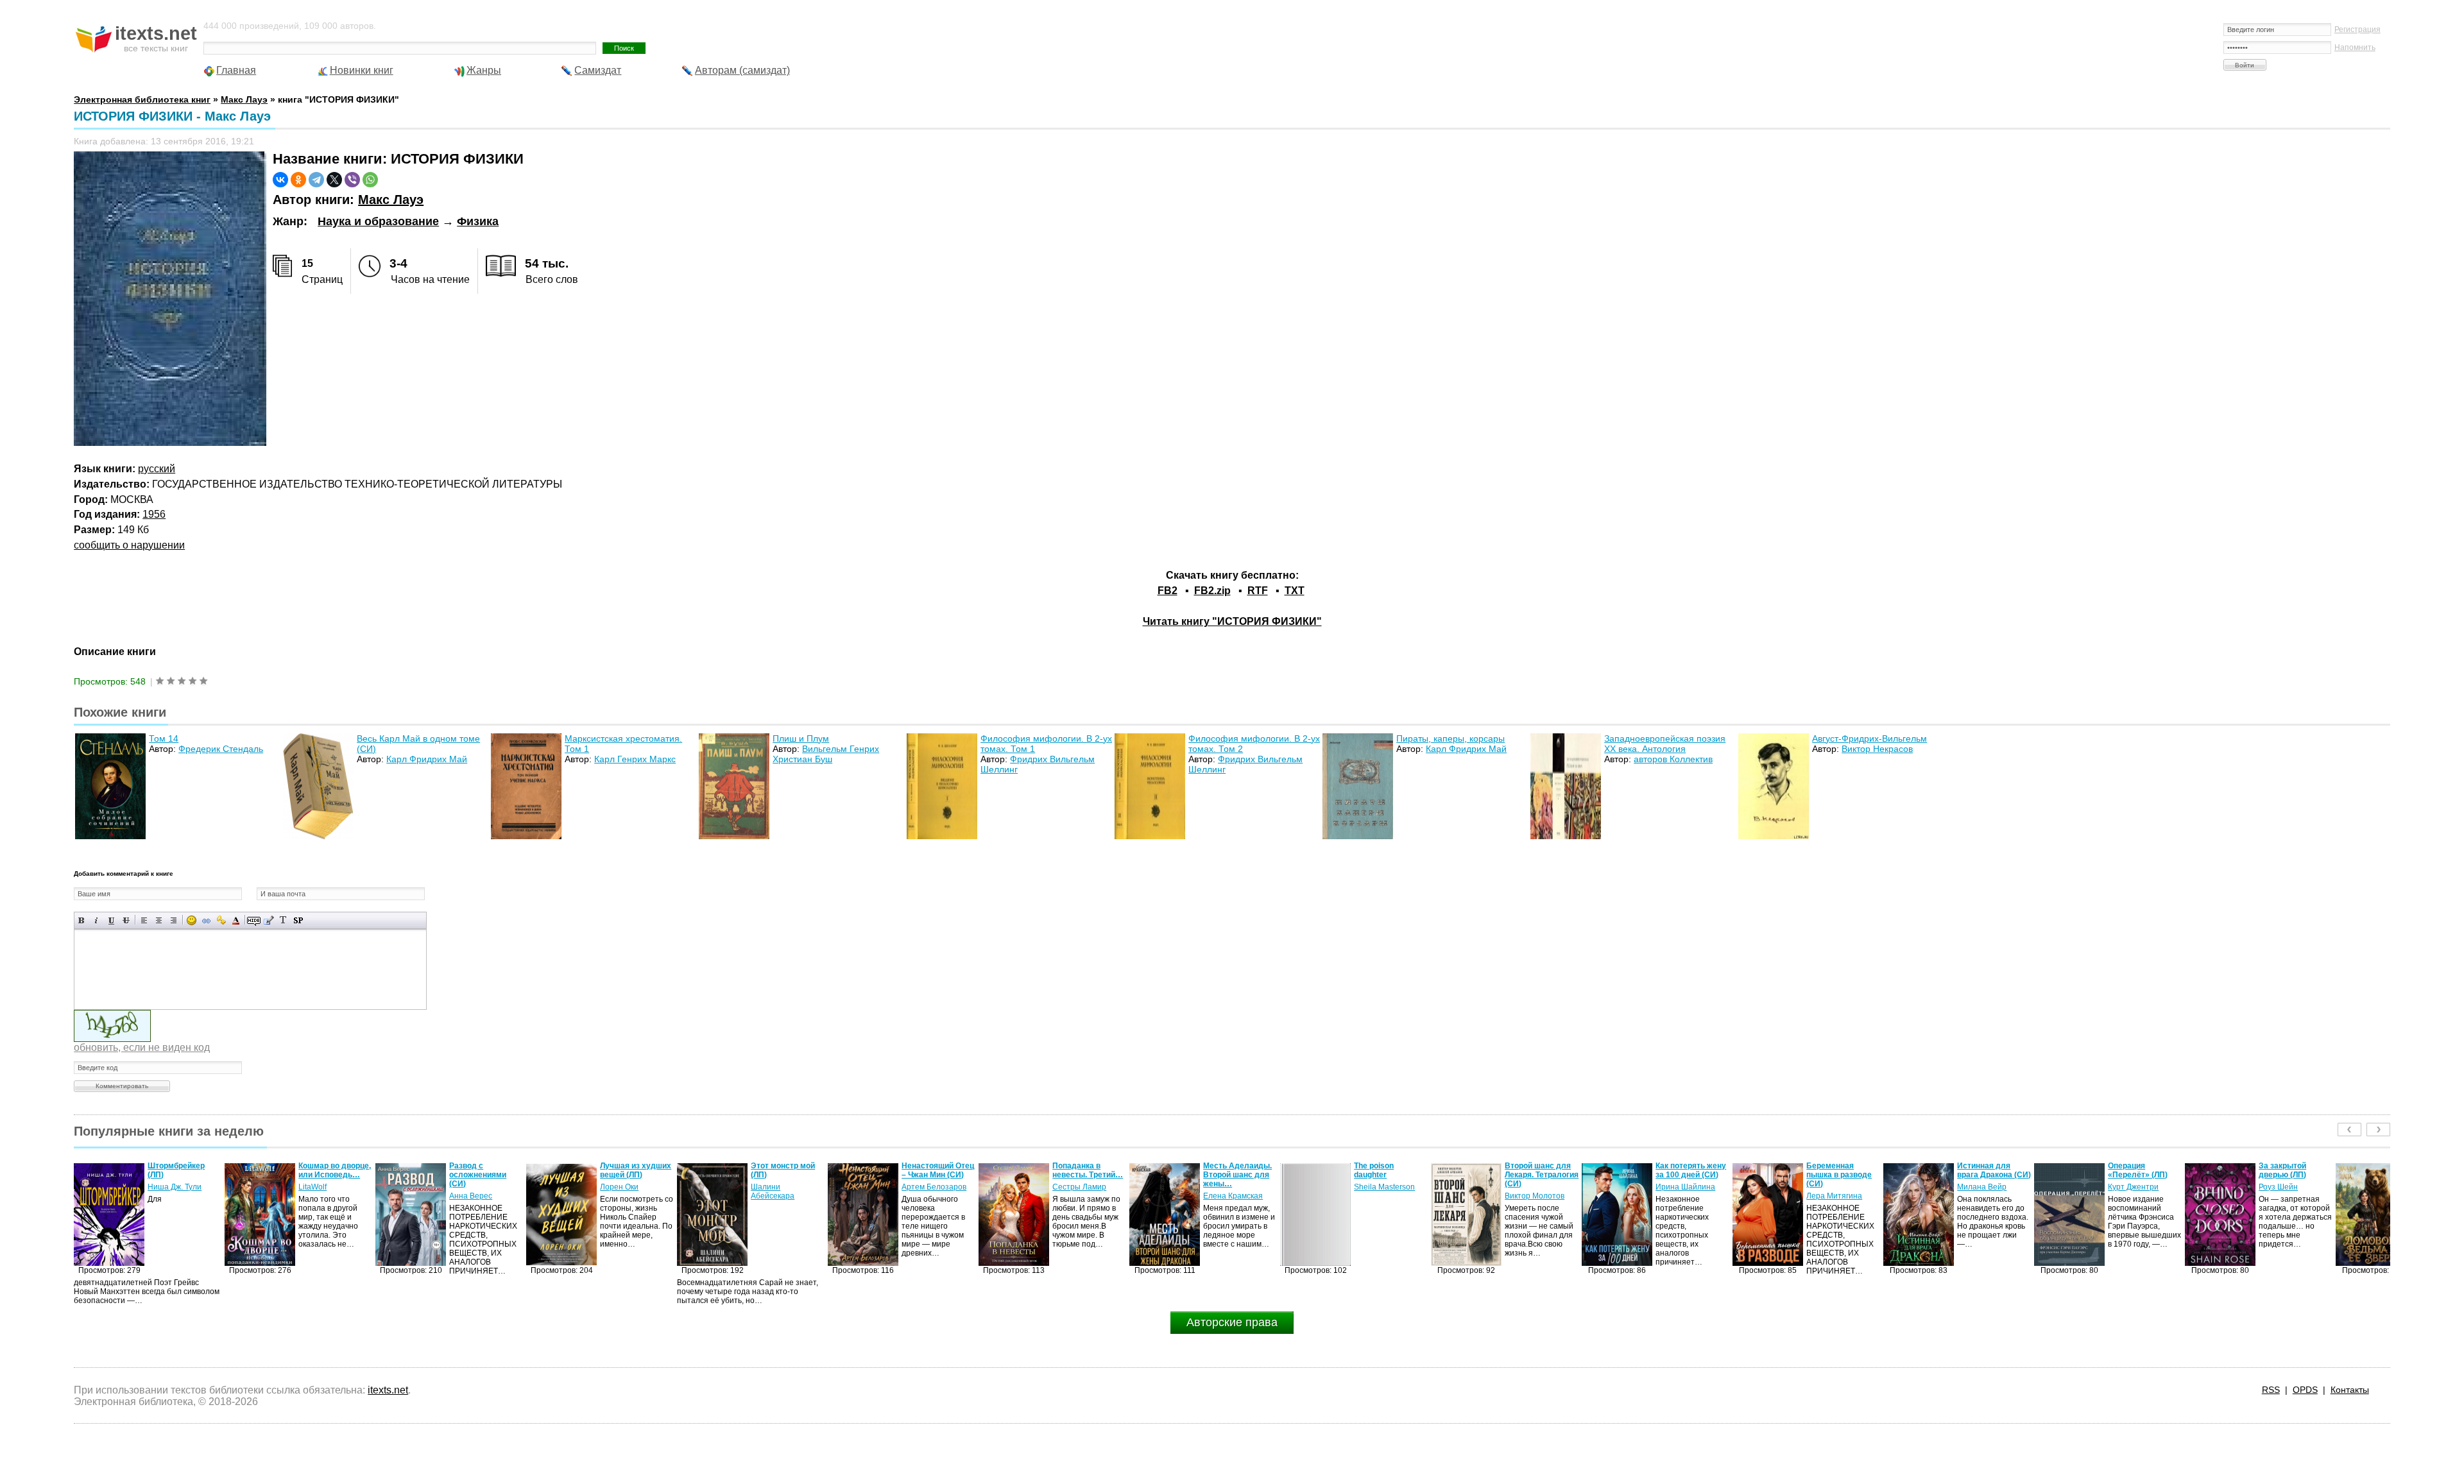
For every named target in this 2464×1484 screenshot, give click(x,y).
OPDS (2305, 1390)
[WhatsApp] (370, 180)
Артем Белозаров (783, 1187)
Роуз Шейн (2127, 1187)
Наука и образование (378, 221)
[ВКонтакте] (280, 180)
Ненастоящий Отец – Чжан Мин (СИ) (787, 1170)
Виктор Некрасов (1877, 749)
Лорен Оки (468, 1187)
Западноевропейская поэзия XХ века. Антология (1665, 744)
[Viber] (352, 180)
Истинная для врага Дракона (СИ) (1843, 1170)
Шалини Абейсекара (622, 1191)
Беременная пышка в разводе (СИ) (1688, 1175)
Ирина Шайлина (1535, 1187)
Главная (236, 70)
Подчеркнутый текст (111, 920)
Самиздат (598, 70)
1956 (154, 514)
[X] (334, 180)
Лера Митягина (1683, 1196)
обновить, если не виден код (142, 1047)
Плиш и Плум (801, 738)
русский (157, 469)
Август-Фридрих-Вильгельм (1869, 738)
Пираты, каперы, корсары (1450, 738)
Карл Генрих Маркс (635, 759)
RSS (2271, 1390)
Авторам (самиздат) (742, 70)
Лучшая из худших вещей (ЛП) (485, 1170)
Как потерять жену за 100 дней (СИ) (1540, 1170)
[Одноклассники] (298, 180)
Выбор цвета (236, 920)
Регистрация (2357, 30)
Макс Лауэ (391, 200)
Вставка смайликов (192, 920)
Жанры (484, 70)
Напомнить (2355, 47)
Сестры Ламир (928, 1187)
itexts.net (388, 1390)
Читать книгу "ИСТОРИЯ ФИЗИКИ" (1232, 621)
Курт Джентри (1982, 1187)
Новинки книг (362, 70)
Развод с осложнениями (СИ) (327, 1175)
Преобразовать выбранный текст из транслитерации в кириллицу (283, 920)
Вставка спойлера (298, 920)
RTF (1258, 591)
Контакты (2350, 1390)
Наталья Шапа (2286, 1187)
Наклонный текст (97, 920)
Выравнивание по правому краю (174, 920)
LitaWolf (162, 1187)
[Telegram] (316, 180)
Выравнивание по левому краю (144, 920)
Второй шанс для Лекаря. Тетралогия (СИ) (1391, 1175)
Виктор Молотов (1384, 1196)
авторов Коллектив (1673, 759)
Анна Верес (320, 1196)
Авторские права (1232, 1322)
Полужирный (82, 920)
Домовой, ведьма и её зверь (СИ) (2295, 1170)
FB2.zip (1212, 591)
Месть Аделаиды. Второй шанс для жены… (1087, 1175)
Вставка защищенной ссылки (221, 920)
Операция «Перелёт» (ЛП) (1987, 1170)
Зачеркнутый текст (126, 920)
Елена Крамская (1082, 1196)
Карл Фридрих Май (427, 759)
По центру (159, 920)
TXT (1295, 591)
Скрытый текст (254, 920)
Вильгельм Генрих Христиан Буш (826, 754)
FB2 (1168, 591)
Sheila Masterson (1234, 1187)
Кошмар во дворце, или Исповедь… (184, 1170)
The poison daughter (1223, 1170)
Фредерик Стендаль (221, 749)
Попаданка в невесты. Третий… (937, 1170)
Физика (478, 221)
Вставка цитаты (269, 920)
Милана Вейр (1831, 1187)
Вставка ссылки (206, 920)
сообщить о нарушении (129, 545)
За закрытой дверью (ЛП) (2132, 1170)
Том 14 (164, 738)
